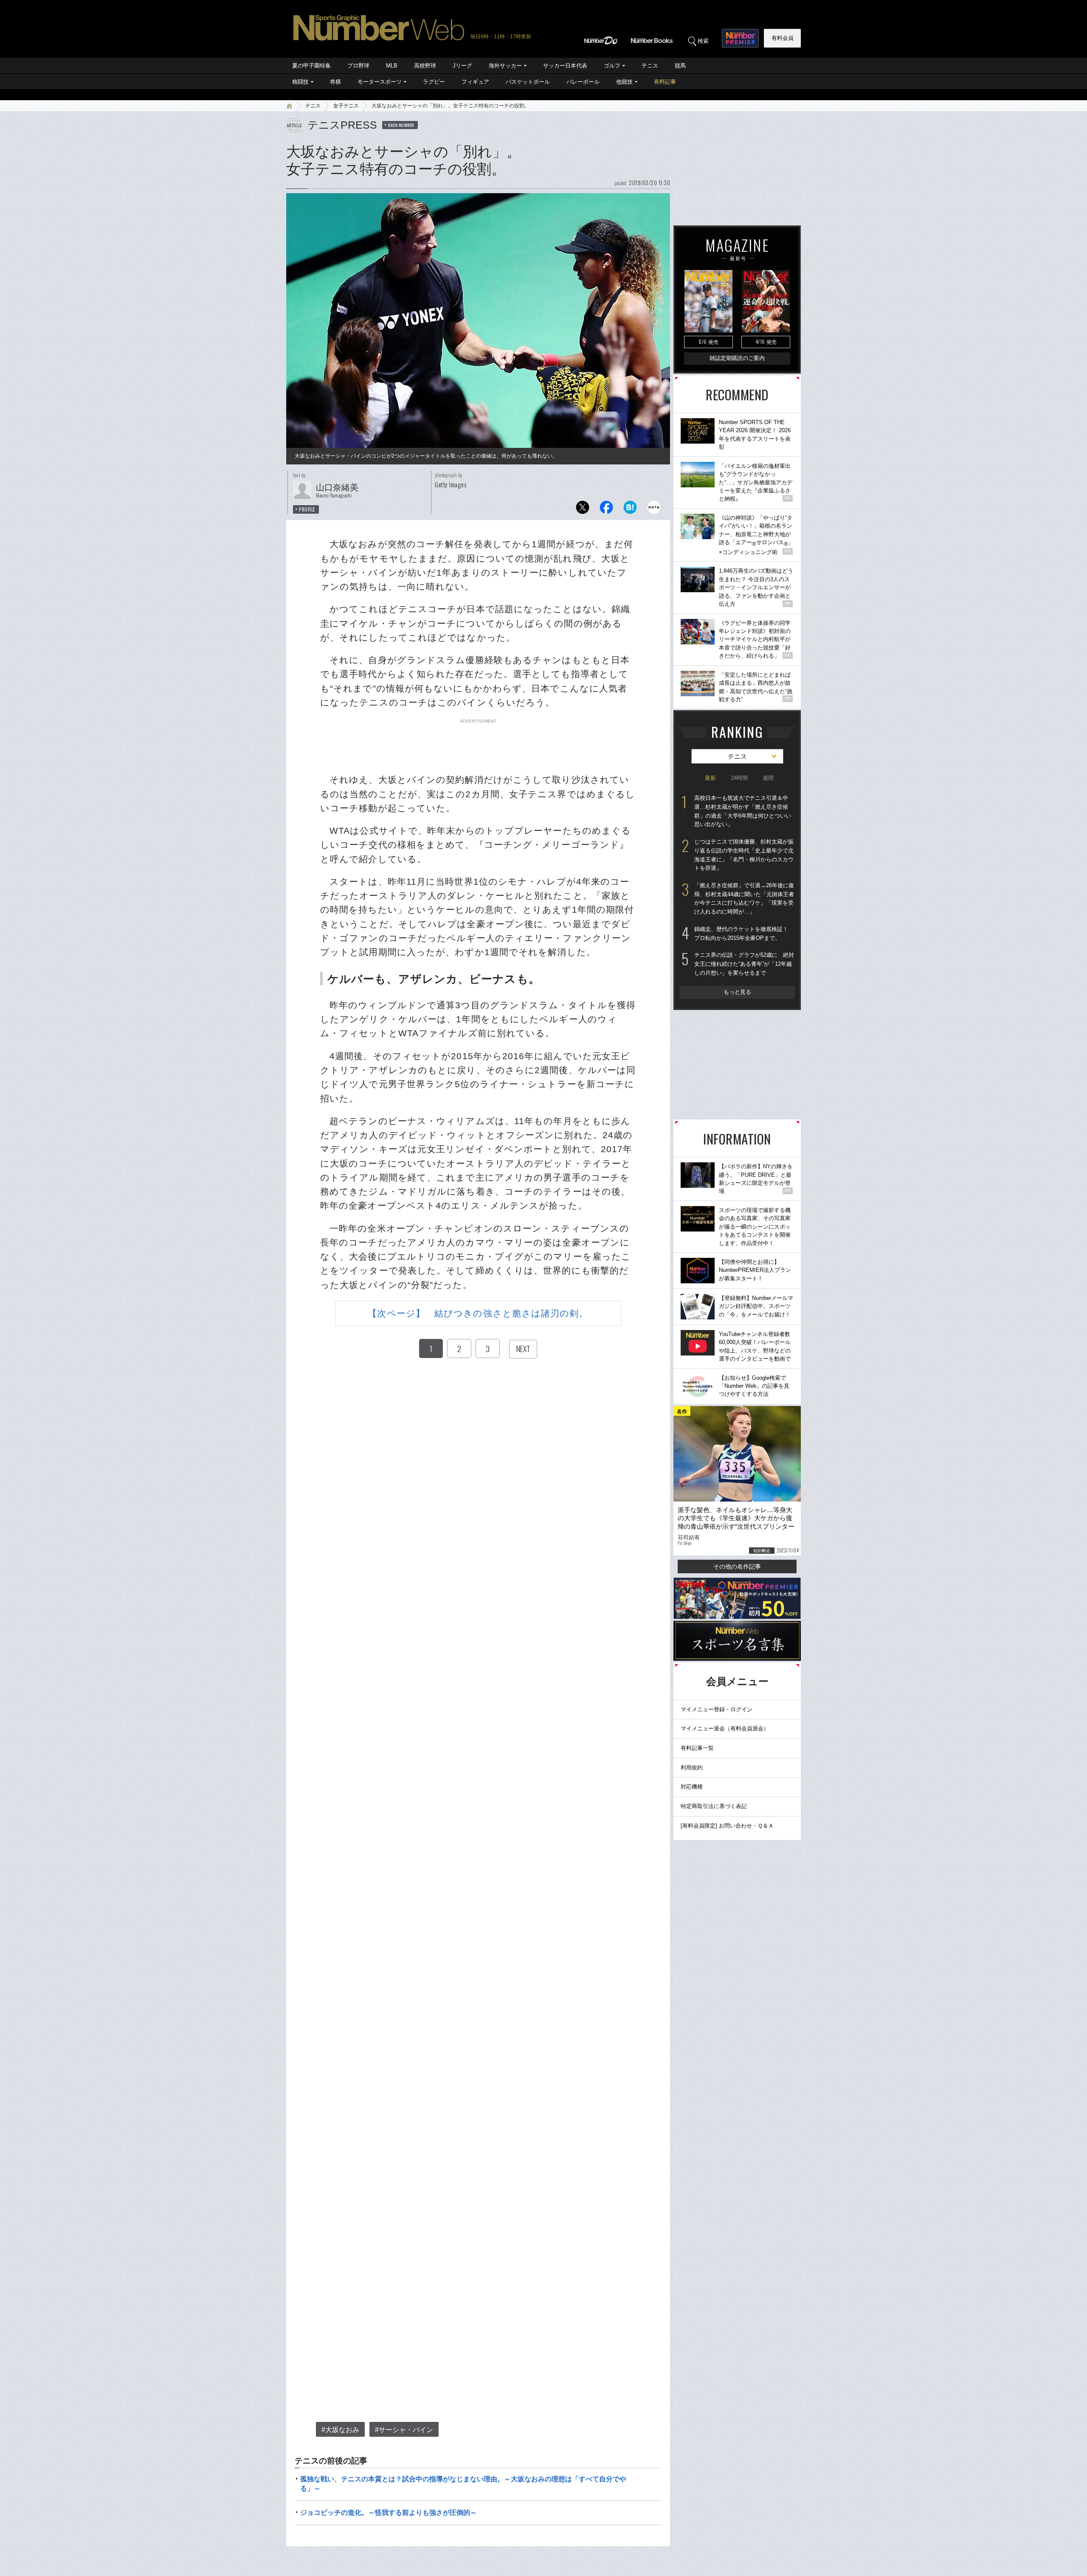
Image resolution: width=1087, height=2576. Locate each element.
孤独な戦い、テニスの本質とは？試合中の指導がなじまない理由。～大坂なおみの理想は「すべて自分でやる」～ (463, 2484)
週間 (768, 778)
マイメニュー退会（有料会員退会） (725, 1728)
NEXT (523, 1349)
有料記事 (665, 82)
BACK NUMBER (401, 125)
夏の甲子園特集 (311, 66)
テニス (650, 66)
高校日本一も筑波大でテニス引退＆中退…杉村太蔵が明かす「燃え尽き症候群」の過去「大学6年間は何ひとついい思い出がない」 (743, 811)
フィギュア (475, 82)
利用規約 (692, 1767)
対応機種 (692, 1787)
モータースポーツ (380, 82)
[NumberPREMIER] (740, 38)
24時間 (739, 778)
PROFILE (307, 509)
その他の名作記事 (737, 1566)
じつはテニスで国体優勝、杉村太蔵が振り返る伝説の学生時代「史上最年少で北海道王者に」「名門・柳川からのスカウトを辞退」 (744, 855)
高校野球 (425, 66)
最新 (710, 778)
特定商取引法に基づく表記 (714, 1806)
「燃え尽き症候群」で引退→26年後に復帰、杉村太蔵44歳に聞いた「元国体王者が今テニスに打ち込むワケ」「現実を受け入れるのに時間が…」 (744, 899)
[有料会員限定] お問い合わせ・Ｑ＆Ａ (727, 1826)
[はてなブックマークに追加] (630, 510)
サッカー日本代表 (565, 66)
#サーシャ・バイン (404, 2430)
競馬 (680, 66)
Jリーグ (462, 66)
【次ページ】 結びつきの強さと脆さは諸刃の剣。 (478, 1313)
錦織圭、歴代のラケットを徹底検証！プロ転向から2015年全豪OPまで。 (741, 934)
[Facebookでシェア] (606, 510)
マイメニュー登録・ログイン (717, 1709)
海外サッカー (505, 66)
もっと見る (737, 992)
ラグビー (434, 82)
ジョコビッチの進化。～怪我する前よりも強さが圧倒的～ (389, 2513)
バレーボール (583, 82)
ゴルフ (612, 66)
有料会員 (783, 38)
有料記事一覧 (697, 1748)
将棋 (335, 82)
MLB (392, 66)
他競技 (624, 82)
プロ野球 (358, 66)
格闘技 (300, 82)
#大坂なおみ (340, 2430)
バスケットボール (528, 82)
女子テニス (346, 106)
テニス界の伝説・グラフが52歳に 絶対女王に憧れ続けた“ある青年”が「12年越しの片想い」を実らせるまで (744, 964)
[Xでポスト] (583, 510)
